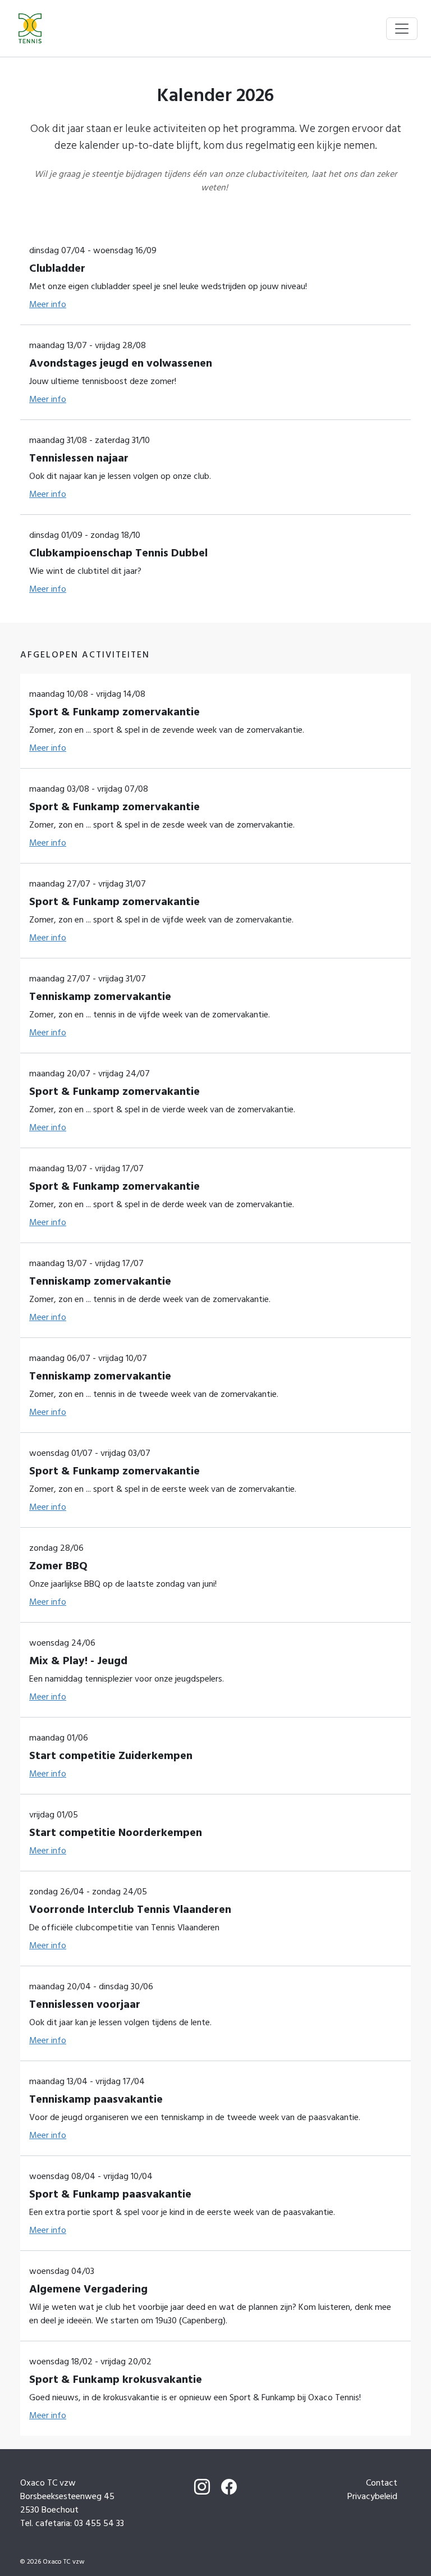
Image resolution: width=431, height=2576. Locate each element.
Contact (382, 2483)
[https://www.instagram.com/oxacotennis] (202, 2488)
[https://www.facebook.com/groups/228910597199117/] (229, 2488)
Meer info (48, 304)
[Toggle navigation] (402, 29)
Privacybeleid (372, 2496)
